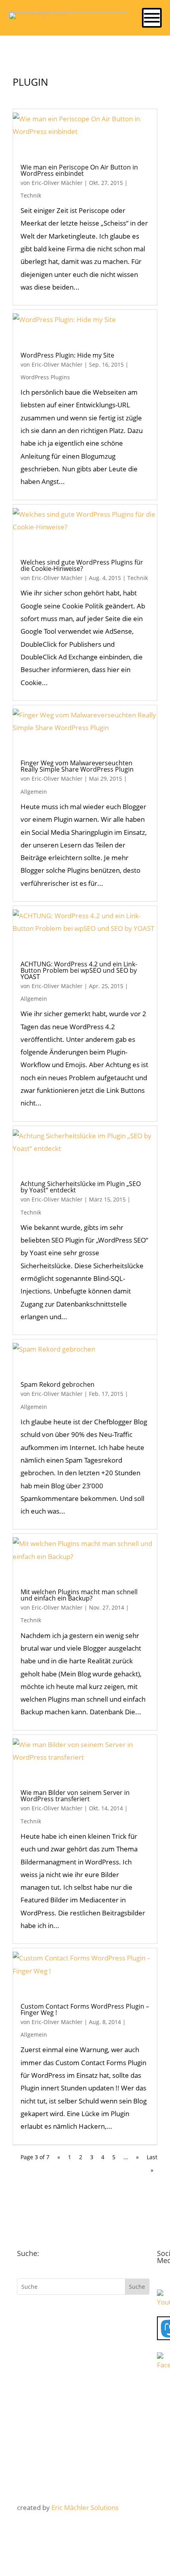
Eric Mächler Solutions (85, 2507)
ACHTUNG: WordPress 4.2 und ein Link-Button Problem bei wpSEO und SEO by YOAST (79, 970)
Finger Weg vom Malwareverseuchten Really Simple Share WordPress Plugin (77, 766)
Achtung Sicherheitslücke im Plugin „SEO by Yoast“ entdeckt (81, 1187)
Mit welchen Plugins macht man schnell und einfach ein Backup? (79, 1595)
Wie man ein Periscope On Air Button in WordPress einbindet (79, 170)
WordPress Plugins (45, 377)
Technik (31, 195)
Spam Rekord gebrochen (58, 1384)
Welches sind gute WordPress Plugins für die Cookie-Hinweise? (82, 565)
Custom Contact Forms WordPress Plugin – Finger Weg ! (85, 2009)
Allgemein (34, 792)
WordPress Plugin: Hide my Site (67, 355)
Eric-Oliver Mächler (57, 183)
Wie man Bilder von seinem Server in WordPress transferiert (75, 1796)
